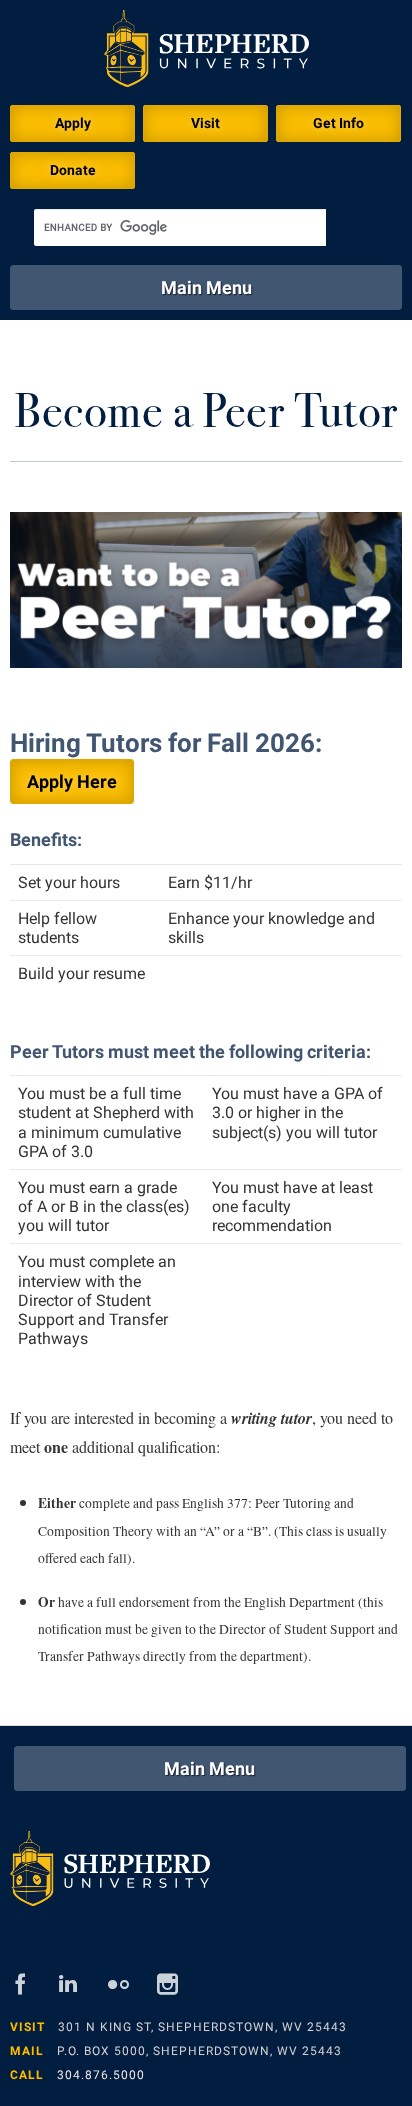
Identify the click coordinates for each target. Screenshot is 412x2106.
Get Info (338, 123)
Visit (205, 123)
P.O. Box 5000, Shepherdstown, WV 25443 (199, 2051)
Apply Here (72, 781)
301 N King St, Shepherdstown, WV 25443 (202, 2027)
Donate (73, 170)
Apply (73, 123)
